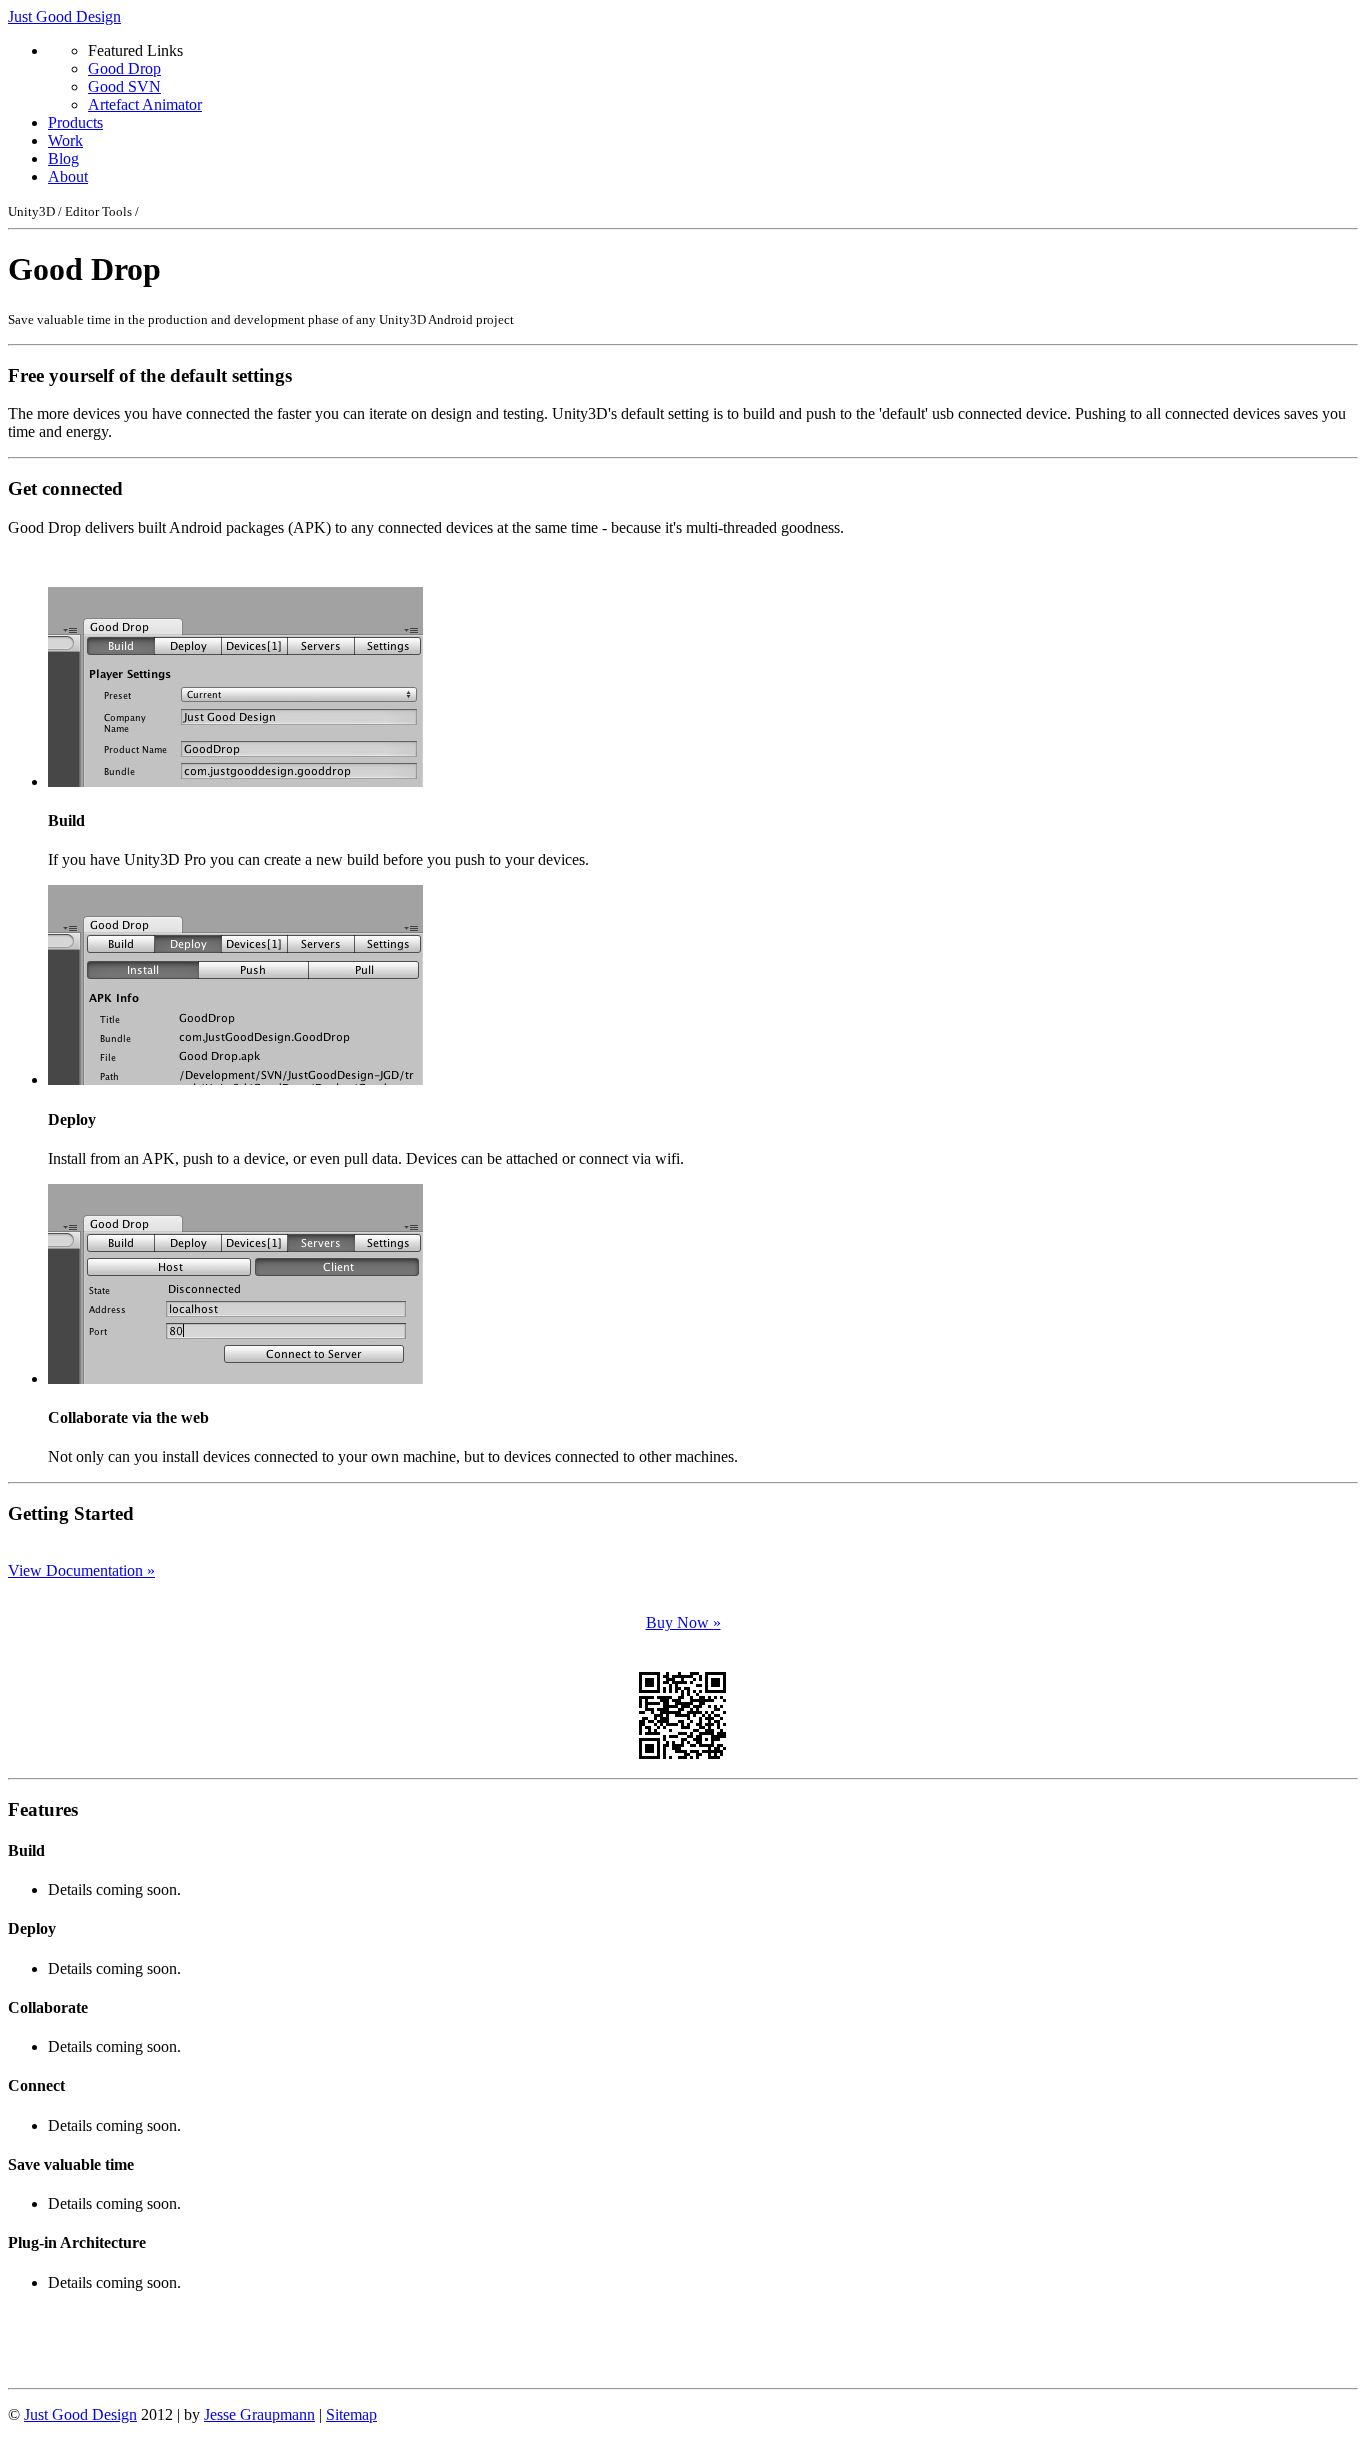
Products (75, 122)
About (68, 176)
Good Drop (124, 68)
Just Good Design (64, 16)
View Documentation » (81, 1570)
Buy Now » (683, 1622)
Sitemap (351, 2414)
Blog (63, 158)
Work (65, 140)
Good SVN (124, 86)
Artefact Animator (145, 104)
